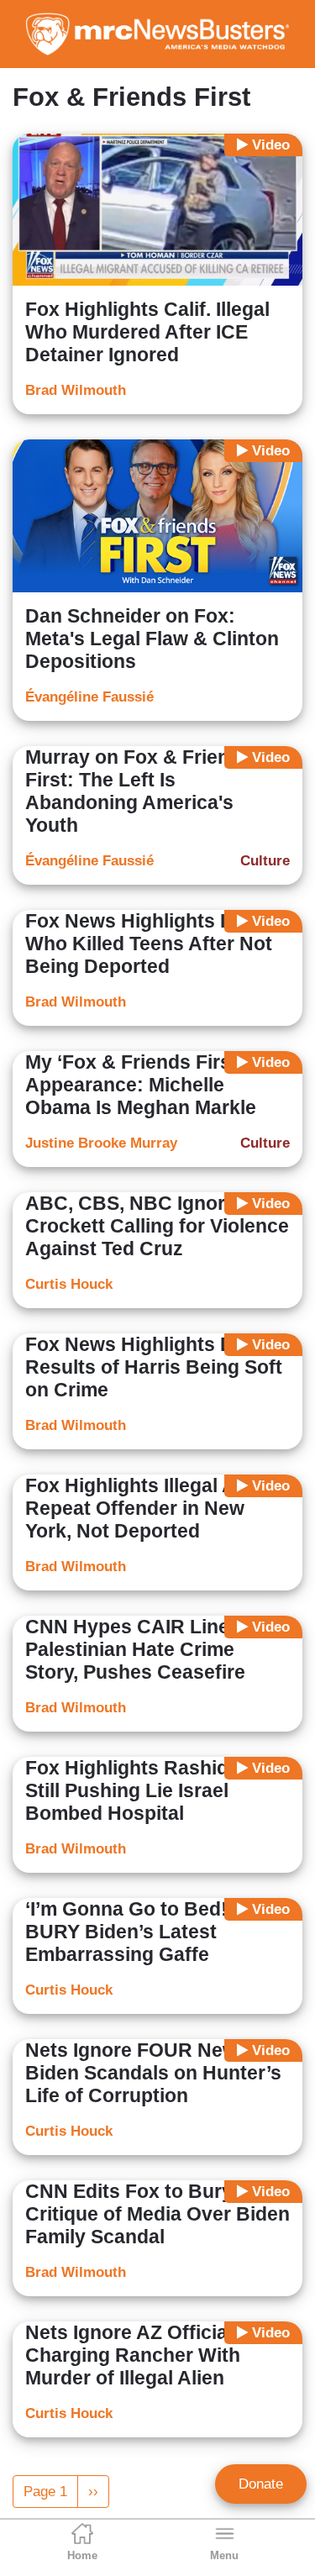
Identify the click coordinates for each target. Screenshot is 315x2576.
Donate (261, 2484)
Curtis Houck (69, 1284)
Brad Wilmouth (76, 390)
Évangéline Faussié (89, 697)
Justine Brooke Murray (101, 1143)
